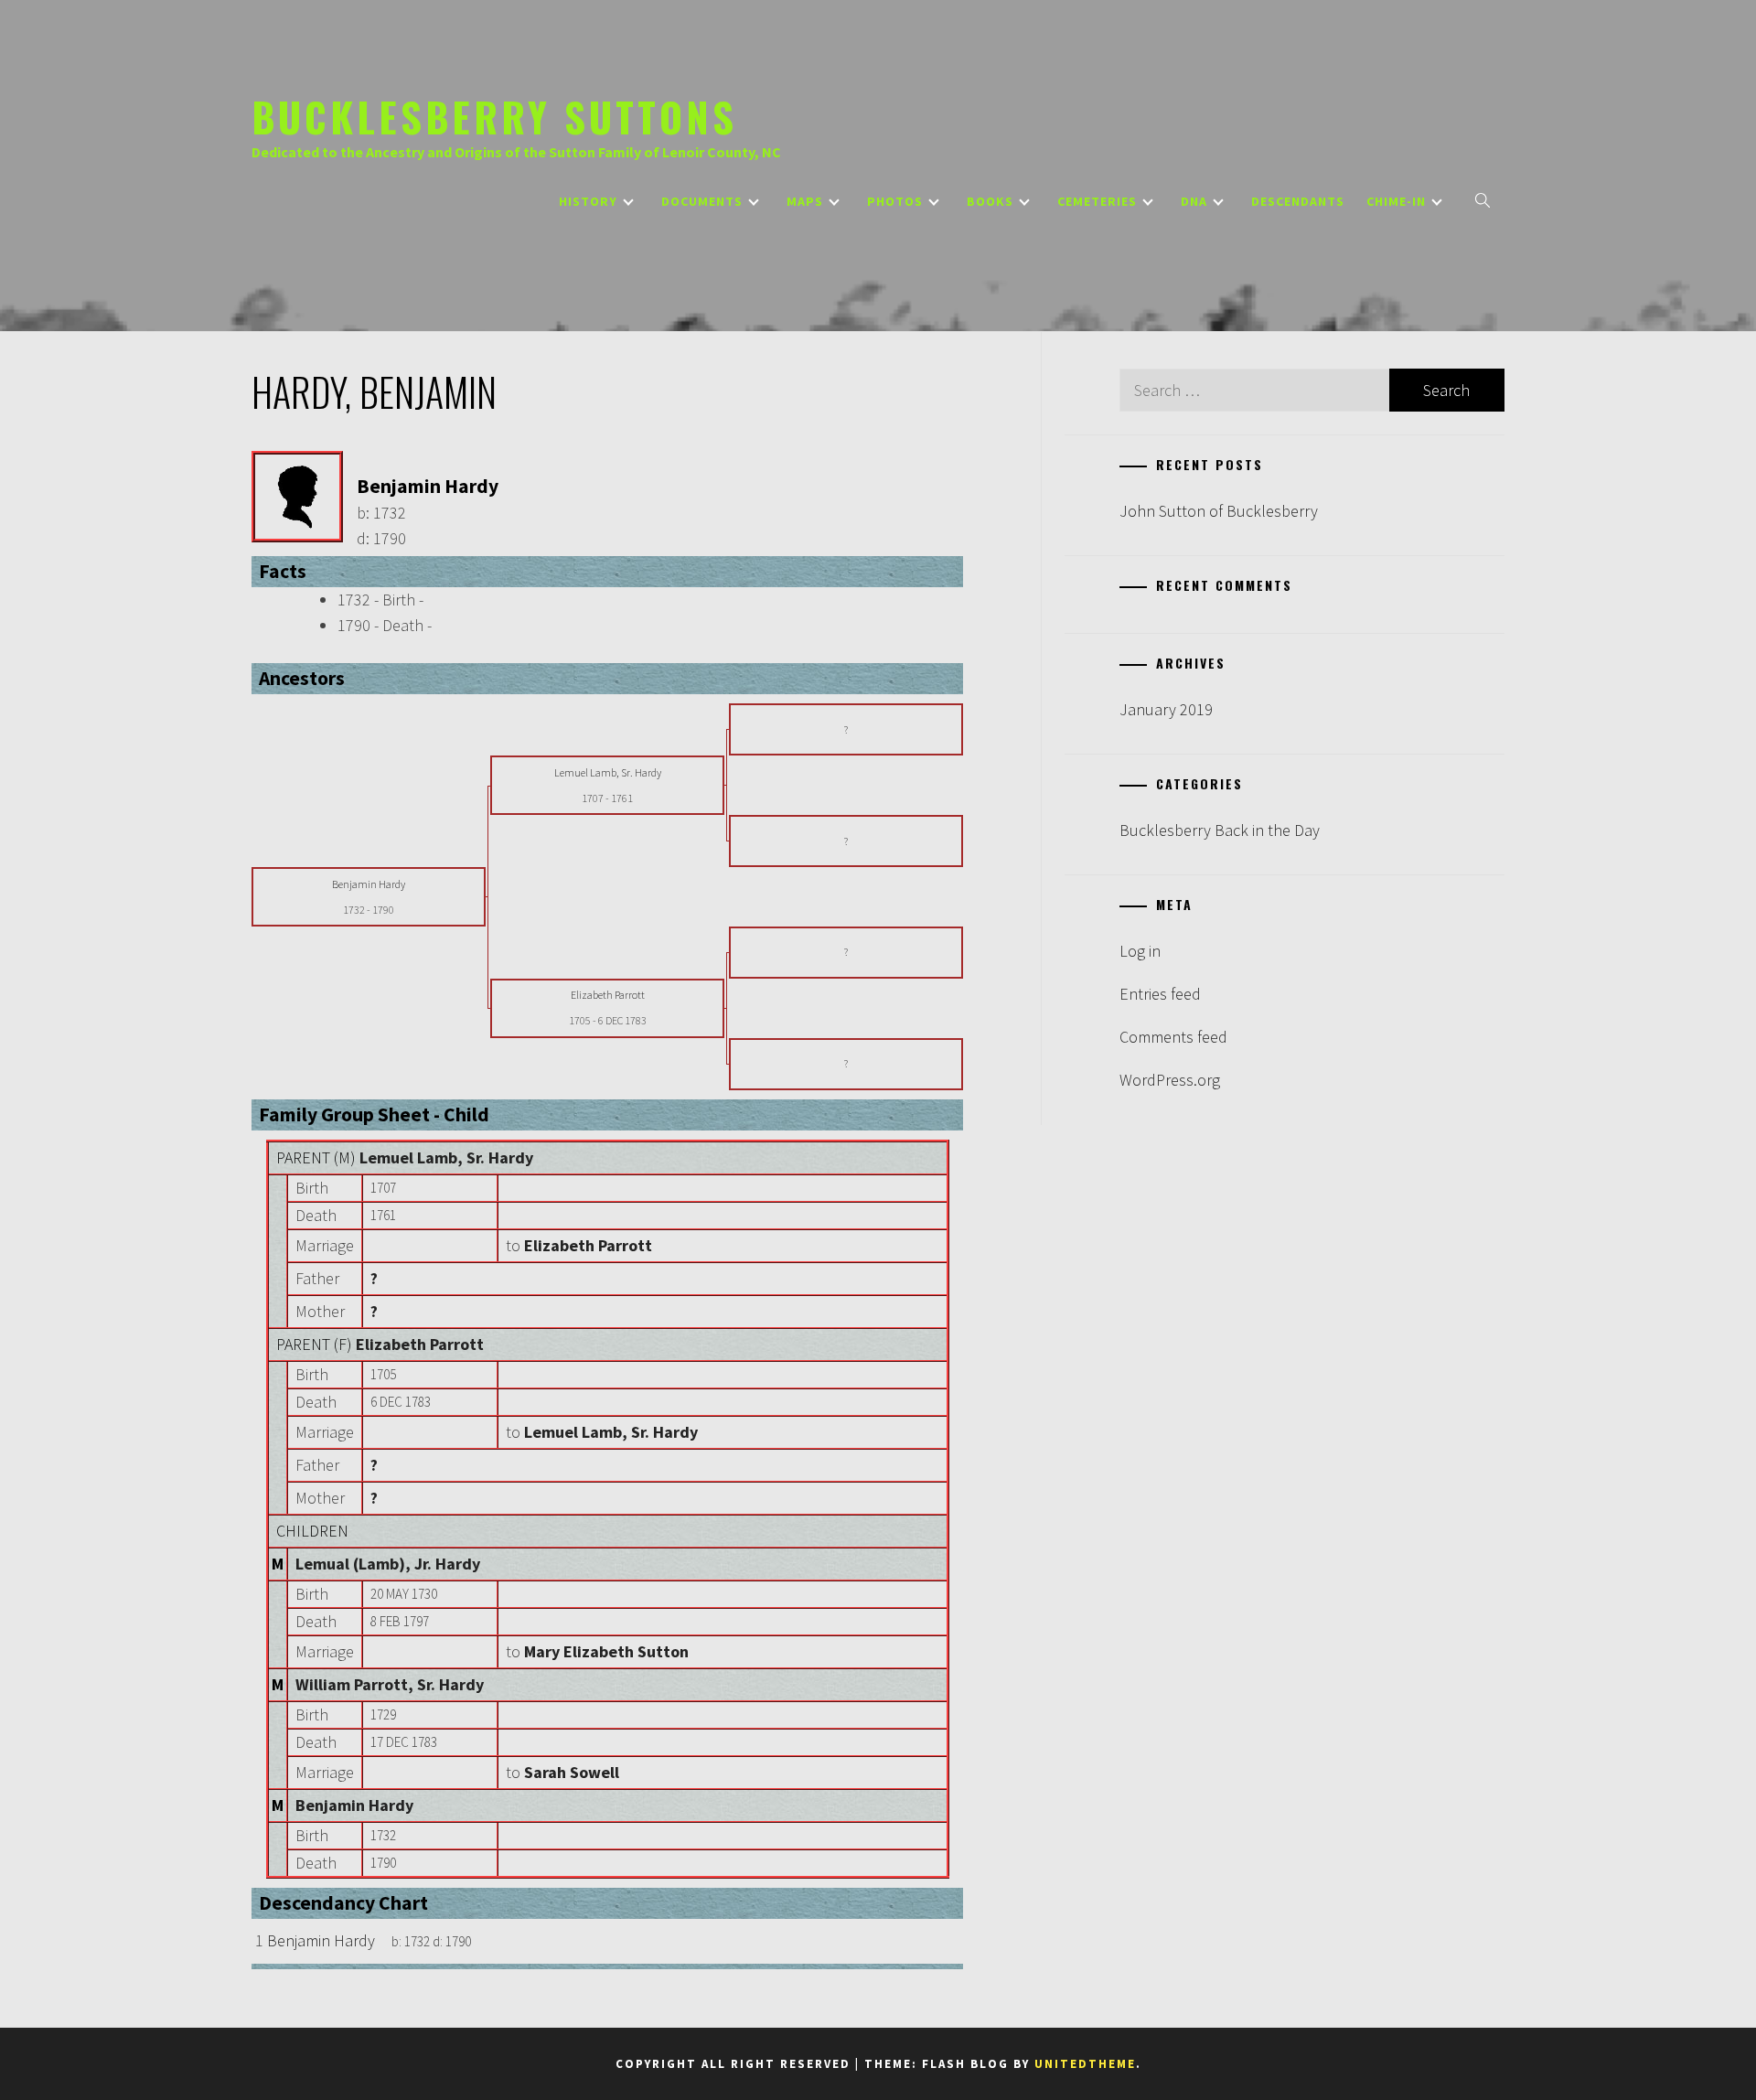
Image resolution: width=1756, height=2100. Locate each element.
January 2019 (1166, 709)
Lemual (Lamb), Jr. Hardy (388, 1564)
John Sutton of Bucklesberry (1219, 511)
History (588, 201)
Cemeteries (1097, 201)
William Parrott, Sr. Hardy (390, 1684)
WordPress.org (1170, 1080)
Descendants (1298, 201)
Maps (805, 201)
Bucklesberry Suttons (494, 116)
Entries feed (1160, 994)
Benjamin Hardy (354, 1805)
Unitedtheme (1085, 2064)
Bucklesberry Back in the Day (1220, 830)
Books (990, 201)
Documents (702, 201)
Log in (1140, 951)
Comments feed (1173, 1037)
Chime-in (1396, 201)
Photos (895, 201)
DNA (1194, 201)
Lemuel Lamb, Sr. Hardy (446, 1157)
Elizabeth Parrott (420, 1344)
